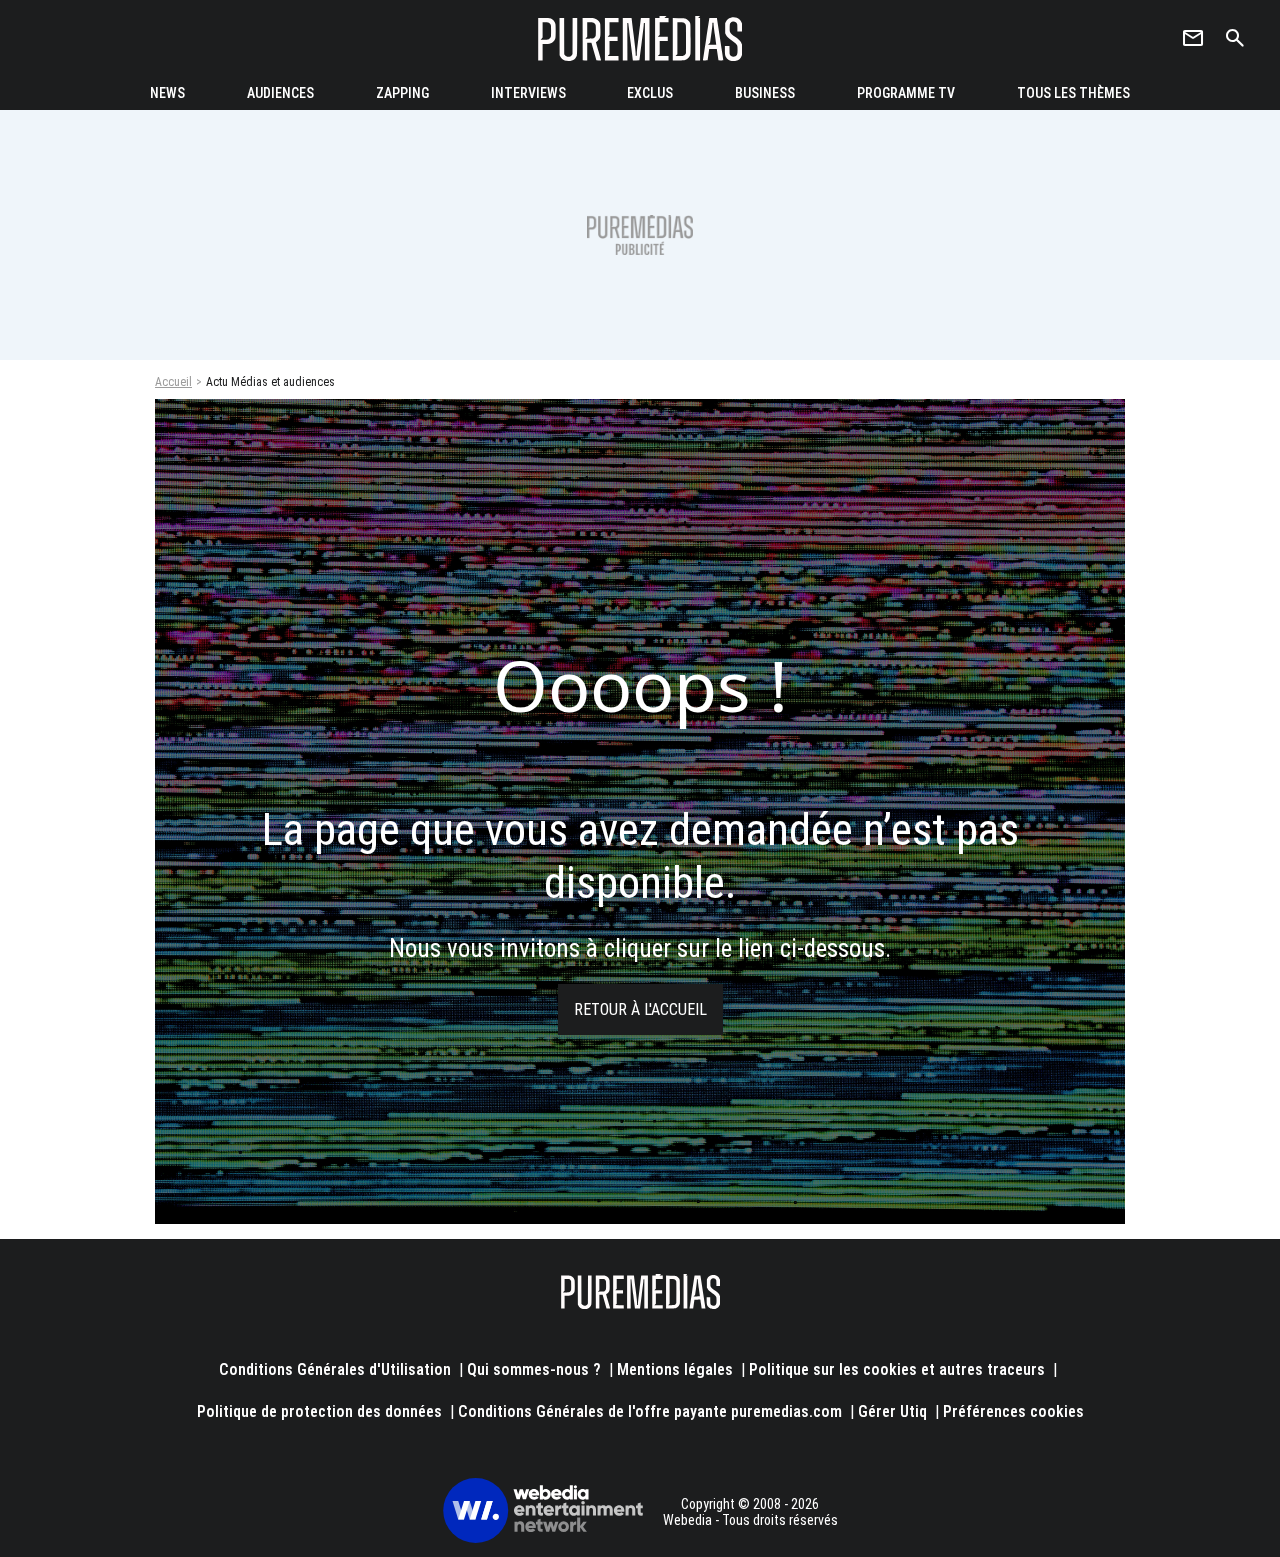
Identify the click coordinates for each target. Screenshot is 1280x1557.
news (167, 93)
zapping (402, 93)
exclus (650, 93)
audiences (280, 93)
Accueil (173, 382)
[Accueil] (640, 38)
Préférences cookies (1013, 1411)
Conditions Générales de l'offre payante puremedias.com (650, 1411)
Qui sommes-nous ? (534, 1369)
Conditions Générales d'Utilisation (335, 1369)
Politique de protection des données (319, 1411)
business (765, 93)
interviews (528, 93)
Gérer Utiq (892, 1411)
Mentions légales (675, 1369)
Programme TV (906, 93)
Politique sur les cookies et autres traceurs (897, 1369)
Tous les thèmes (1073, 93)
